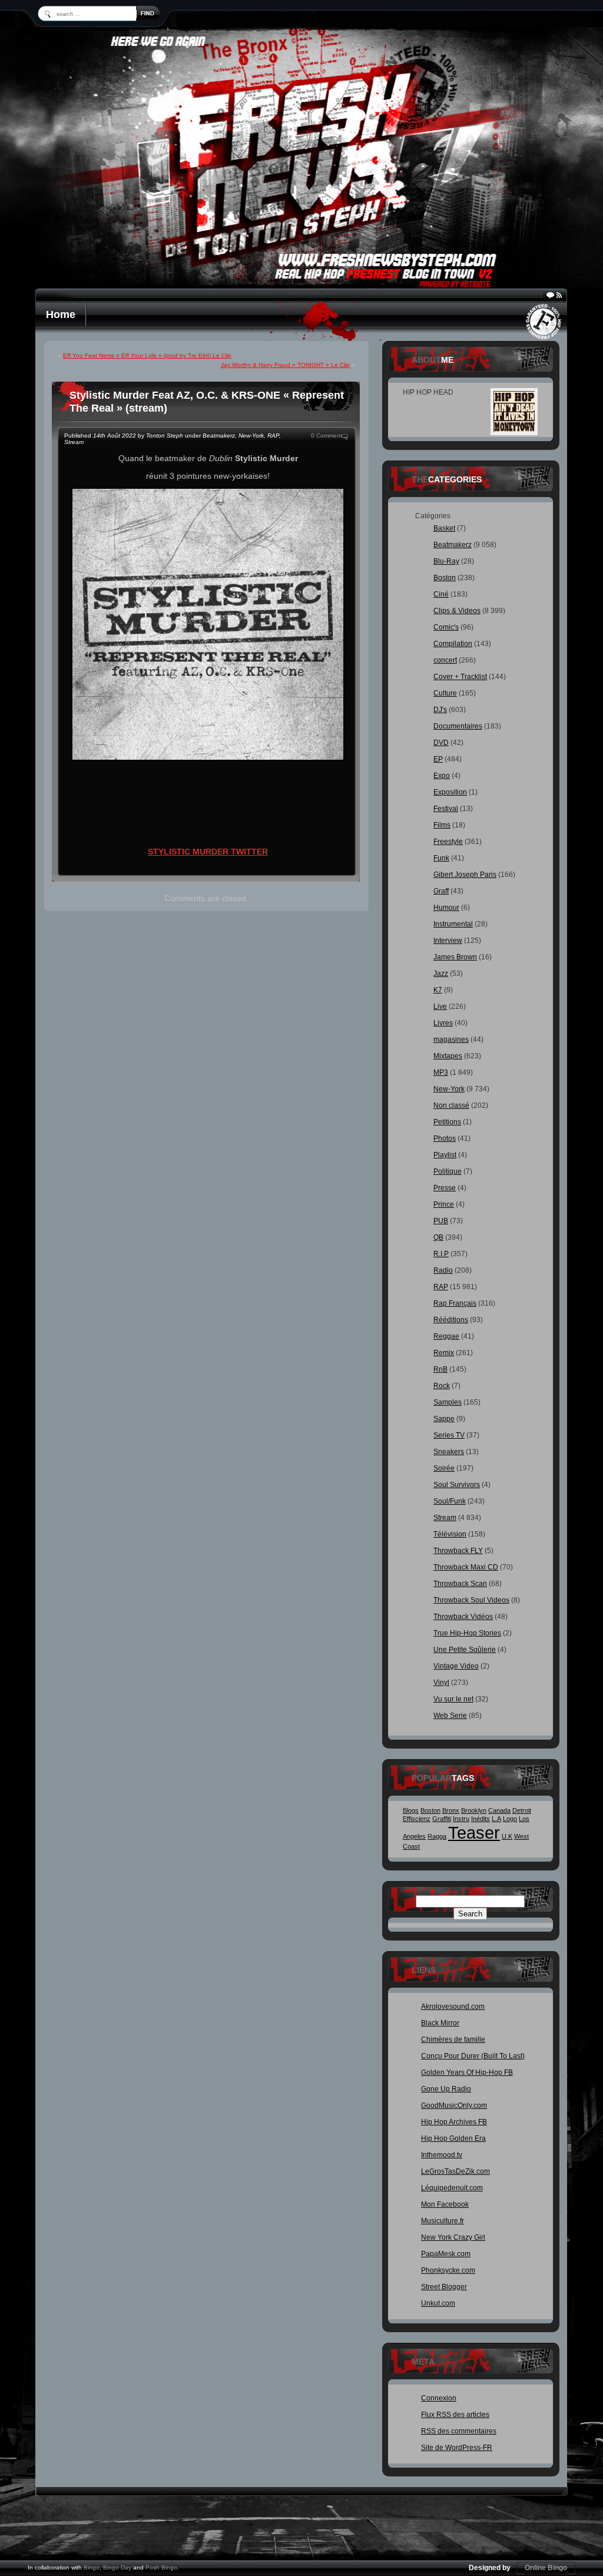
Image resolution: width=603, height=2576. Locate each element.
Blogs (411, 1810)
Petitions (447, 1122)
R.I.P (441, 1254)
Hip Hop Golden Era (453, 2138)
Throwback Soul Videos (471, 1600)
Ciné (441, 594)
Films (442, 825)
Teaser (474, 1832)
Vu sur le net (453, 1699)
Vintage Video (456, 1666)
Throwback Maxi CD (466, 1567)
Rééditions (451, 1320)
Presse (445, 1188)
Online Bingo (546, 2568)
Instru (461, 1819)
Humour (446, 908)
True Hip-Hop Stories (467, 1633)
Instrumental (453, 924)
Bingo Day (117, 2567)
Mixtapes (448, 1056)
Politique (448, 1171)
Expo (442, 776)
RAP (273, 436)
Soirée (444, 1468)
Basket (444, 528)
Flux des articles (455, 2415)
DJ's (440, 710)
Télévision (450, 1534)
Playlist (445, 1155)
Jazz (441, 974)
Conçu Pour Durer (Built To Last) (473, 2056)
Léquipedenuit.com (452, 2188)
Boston (445, 578)
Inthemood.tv (442, 2155)
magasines (451, 1039)
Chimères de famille (453, 2039)
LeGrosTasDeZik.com (455, 2171)
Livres (443, 1023)
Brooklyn (474, 1810)
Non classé (451, 1105)
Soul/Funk (450, 1501)
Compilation (453, 644)
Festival (446, 809)
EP (438, 759)
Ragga (437, 1836)
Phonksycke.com (448, 2270)
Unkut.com (438, 2303)
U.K (507, 1836)
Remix (444, 1353)
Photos (445, 1138)
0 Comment (327, 436)
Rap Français (455, 1303)
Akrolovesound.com (453, 2007)
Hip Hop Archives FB (454, 2122)
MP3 (441, 1072)
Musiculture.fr (443, 2221)
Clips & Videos (457, 611)
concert (445, 660)
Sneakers (449, 1452)
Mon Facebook (445, 2204)
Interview (448, 941)
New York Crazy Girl (453, 2237)
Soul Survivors (457, 1485)
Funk (441, 858)
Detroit (522, 1810)
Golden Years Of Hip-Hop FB (467, 2072)
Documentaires (458, 726)
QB (438, 1237)
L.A (496, 1819)
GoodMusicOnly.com (454, 2105)
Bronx (451, 1810)
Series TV (449, 1435)
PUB (441, 1221)
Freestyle (448, 842)
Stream (74, 442)
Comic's (446, 627)
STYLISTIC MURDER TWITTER (208, 852)
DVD (441, 743)
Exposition (450, 792)
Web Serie (450, 1716)
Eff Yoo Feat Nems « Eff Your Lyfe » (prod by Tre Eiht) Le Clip (147, 355)
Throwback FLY (458, 1551)
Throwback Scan (460, 1584)
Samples (448, 1402)
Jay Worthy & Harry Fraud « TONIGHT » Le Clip (285, 365)
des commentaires (459, 2431)
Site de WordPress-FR (457, 2448)
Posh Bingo (161, 2567)
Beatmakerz (219, 436)
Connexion (439, 2398)
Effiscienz (417, 1819)
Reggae (446, 1336)
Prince (444, 1204)
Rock (442, 1386)
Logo (510, 1819)
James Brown (455, 957)
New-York (251, 436)
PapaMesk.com (446, 2254)
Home (61, 314)
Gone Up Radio (446, 2089)
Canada (499, 1810)
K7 (438, 990)
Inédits (481, 1819)
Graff (441, 891)
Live (440, 1006)
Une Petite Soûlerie (465, 1650)
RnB (440, 1369)
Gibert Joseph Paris (465, 875)
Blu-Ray (446, 561)
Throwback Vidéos (463, 1617)
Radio (443, 1270)
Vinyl (441, 1683)
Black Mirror (440, 2023)
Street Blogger (444, 2287)
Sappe (444, 1419)
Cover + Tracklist (460, 677)
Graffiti (442, 1819)
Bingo (92, 2567)
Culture (445, 693)
